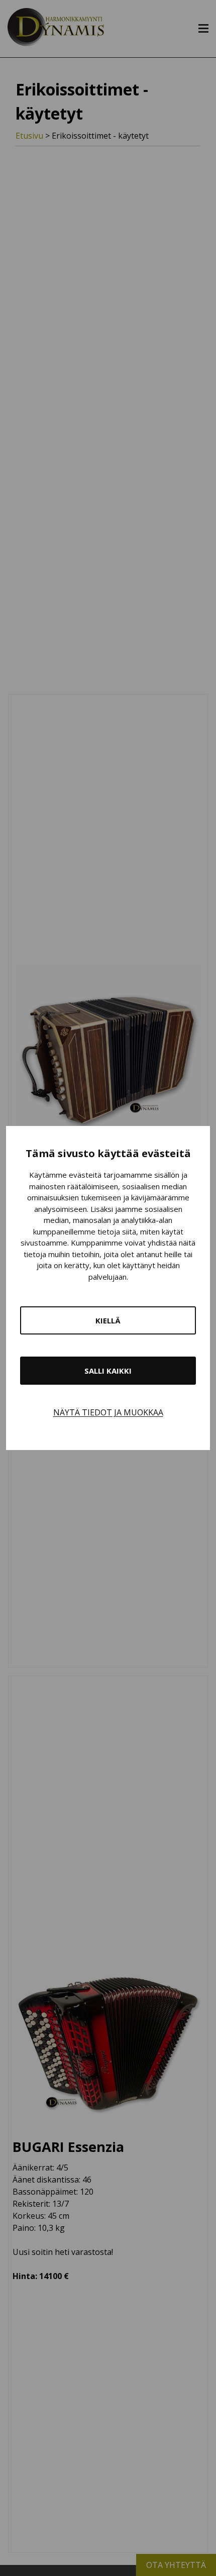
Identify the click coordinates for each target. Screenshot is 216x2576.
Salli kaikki (108, 1371)
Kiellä (108, 1320)
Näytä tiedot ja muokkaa (108, 1412)
